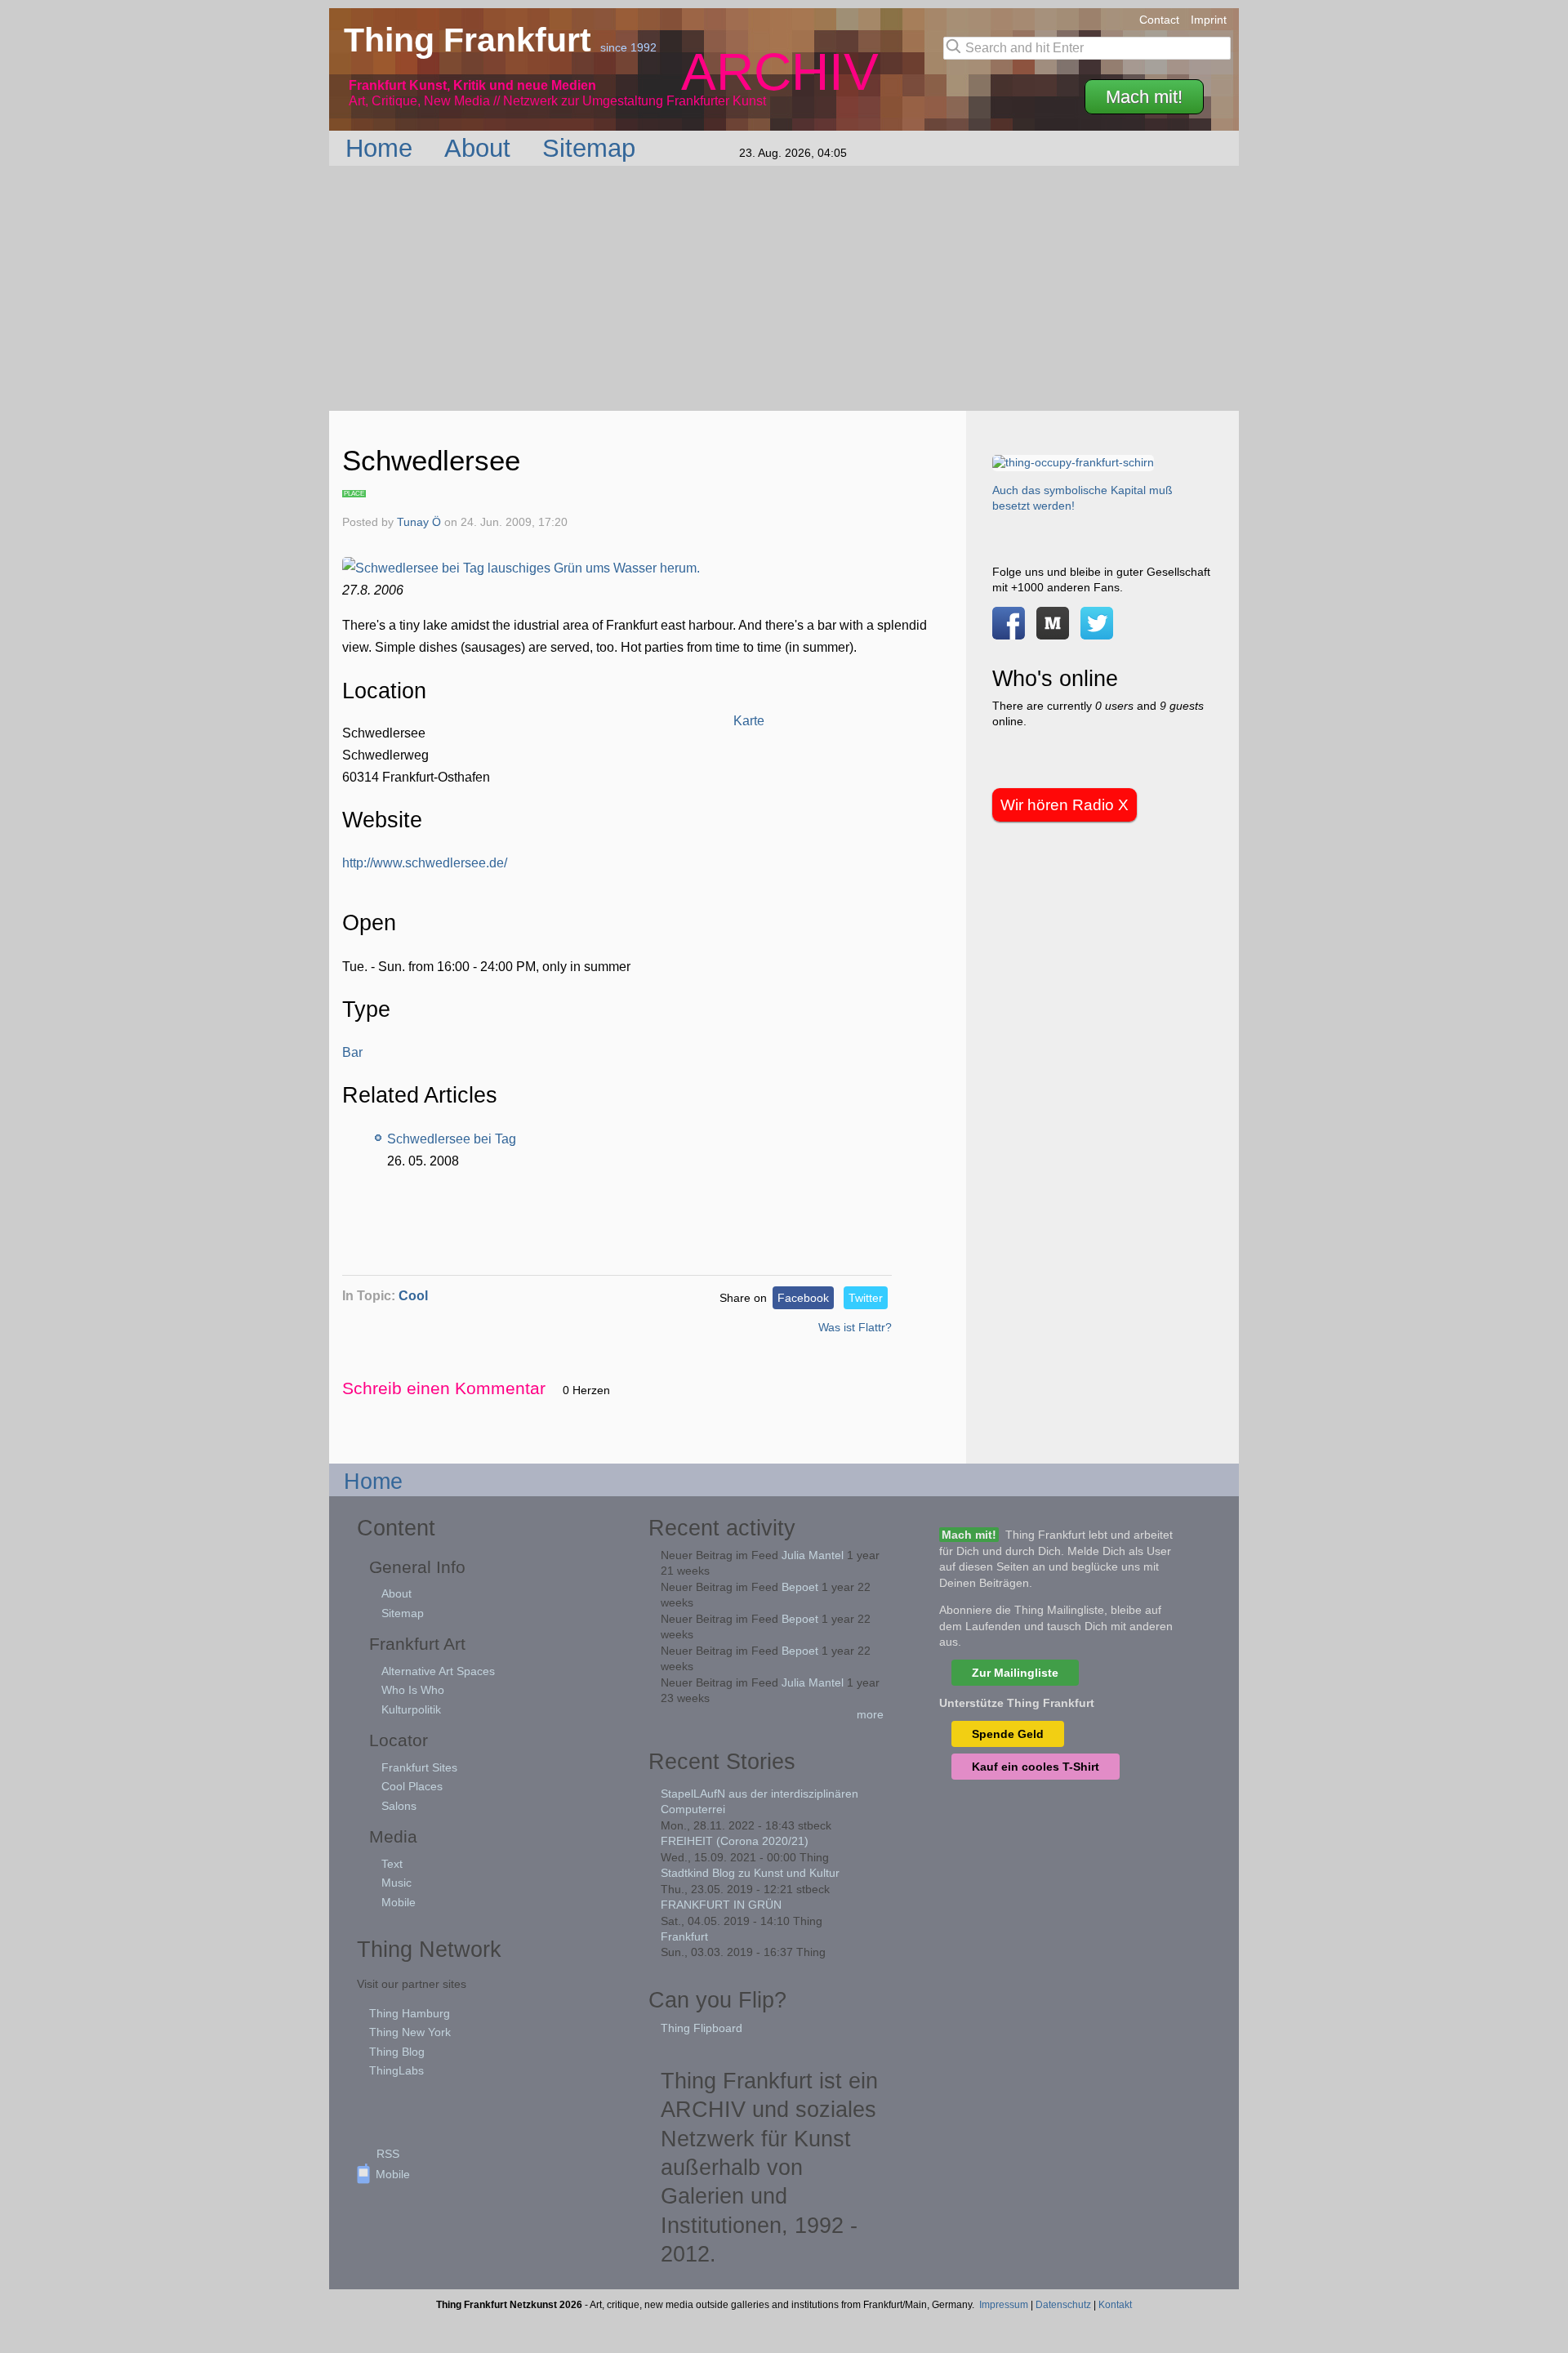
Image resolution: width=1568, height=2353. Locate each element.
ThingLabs (396, 2070)
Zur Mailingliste (1015, 1673)
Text (392, 1864)
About (481, 148)
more (870, 1714)
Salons (399, 1806)
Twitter (866, 1298)
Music (396, 1883)
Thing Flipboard (702, 2028)
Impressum (1004, 2305)
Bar (352, 1052)
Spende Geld (1008, 1734)
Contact (1159, 20)
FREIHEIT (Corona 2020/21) (735, 1841)
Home (383, 148)
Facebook (803, 1298)
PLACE (354, 494)
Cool (413, 1296)
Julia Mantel (813, 1555)
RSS (388, 2154)
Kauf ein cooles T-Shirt (1036, 1767)
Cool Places (412, 1786)
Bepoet (800, 1587)
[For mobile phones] (1053, 631)
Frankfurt (684, 1936)
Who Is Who (413, 1690)
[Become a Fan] (1009, 631)
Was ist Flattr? (855, 1327)
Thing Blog (397, 2052)
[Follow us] (1097, 631)
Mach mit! (1144, 97)
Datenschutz (1063, 2305)
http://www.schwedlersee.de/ (425, 863)
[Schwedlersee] (521, 568)
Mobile (399, 1902)
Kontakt (1115, 2305)
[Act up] (1073, 462)
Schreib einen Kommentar (444, 1388)
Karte (749, 721)
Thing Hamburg (410, 2013)
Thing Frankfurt (472, 40)
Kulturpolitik (411, 1709)
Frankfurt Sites (419, 1767)
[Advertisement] (784, 288)
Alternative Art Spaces (438, 1671)
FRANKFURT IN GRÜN (721, 1905)
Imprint (1209, 20)
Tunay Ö (419, 522)
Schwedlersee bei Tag (452, 1139)
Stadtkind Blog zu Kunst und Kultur (750, 1873)
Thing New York (410, 2032)
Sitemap (592, 148)
